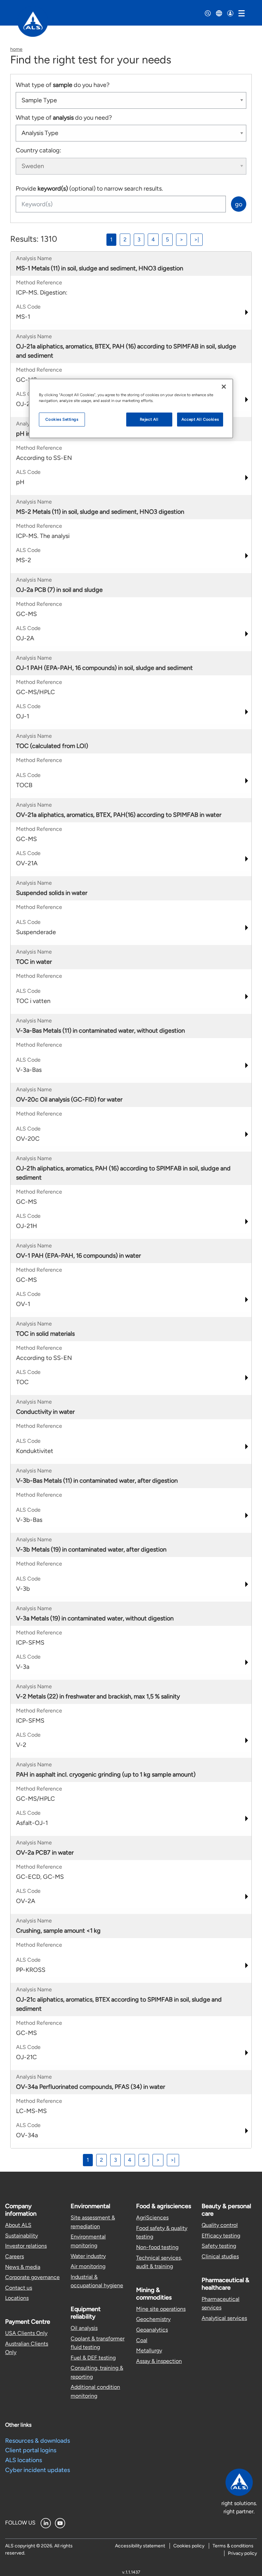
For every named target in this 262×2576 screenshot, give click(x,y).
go (239, 204)
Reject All (149, 419)
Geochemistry (153, 2319)
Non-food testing (157, 2247)
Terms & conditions (233, 2546)
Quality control (220, 2225)
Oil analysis (84, 2328)
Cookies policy (189, 2546)
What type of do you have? (63, 85)
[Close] (224, 387)
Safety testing (219, 2246)
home (16, 49)
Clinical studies (220, 2256)
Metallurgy (149, 2350)
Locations (17, 2298)
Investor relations (26, 2246)
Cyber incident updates (38, 2470)
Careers (14, 2256)
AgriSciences (152, 2218)
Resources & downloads (38, 2441)
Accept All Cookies (200, 419)
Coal (142, 2340)
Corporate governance (32, 2277)
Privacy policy (242, 2553)
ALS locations (24, 2460)
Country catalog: (39, 150)
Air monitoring (88, 2266)
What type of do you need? (64, 118)
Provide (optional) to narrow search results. (89, 189)
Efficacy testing (221, 2236)
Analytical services (224, 2318)
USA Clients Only (26, 2333)
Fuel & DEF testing (93, 2358)
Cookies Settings (62, 419)
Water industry (88, 2256)
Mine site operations (161, 2309)
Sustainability (21, 2236)
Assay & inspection (159, 2361)
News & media (23, 2267)
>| (196, 239)
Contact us (19, 2288)
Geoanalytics (152, 2330)
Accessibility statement (140, 2546)
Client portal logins (31, 2450)
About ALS (18, 2225)
